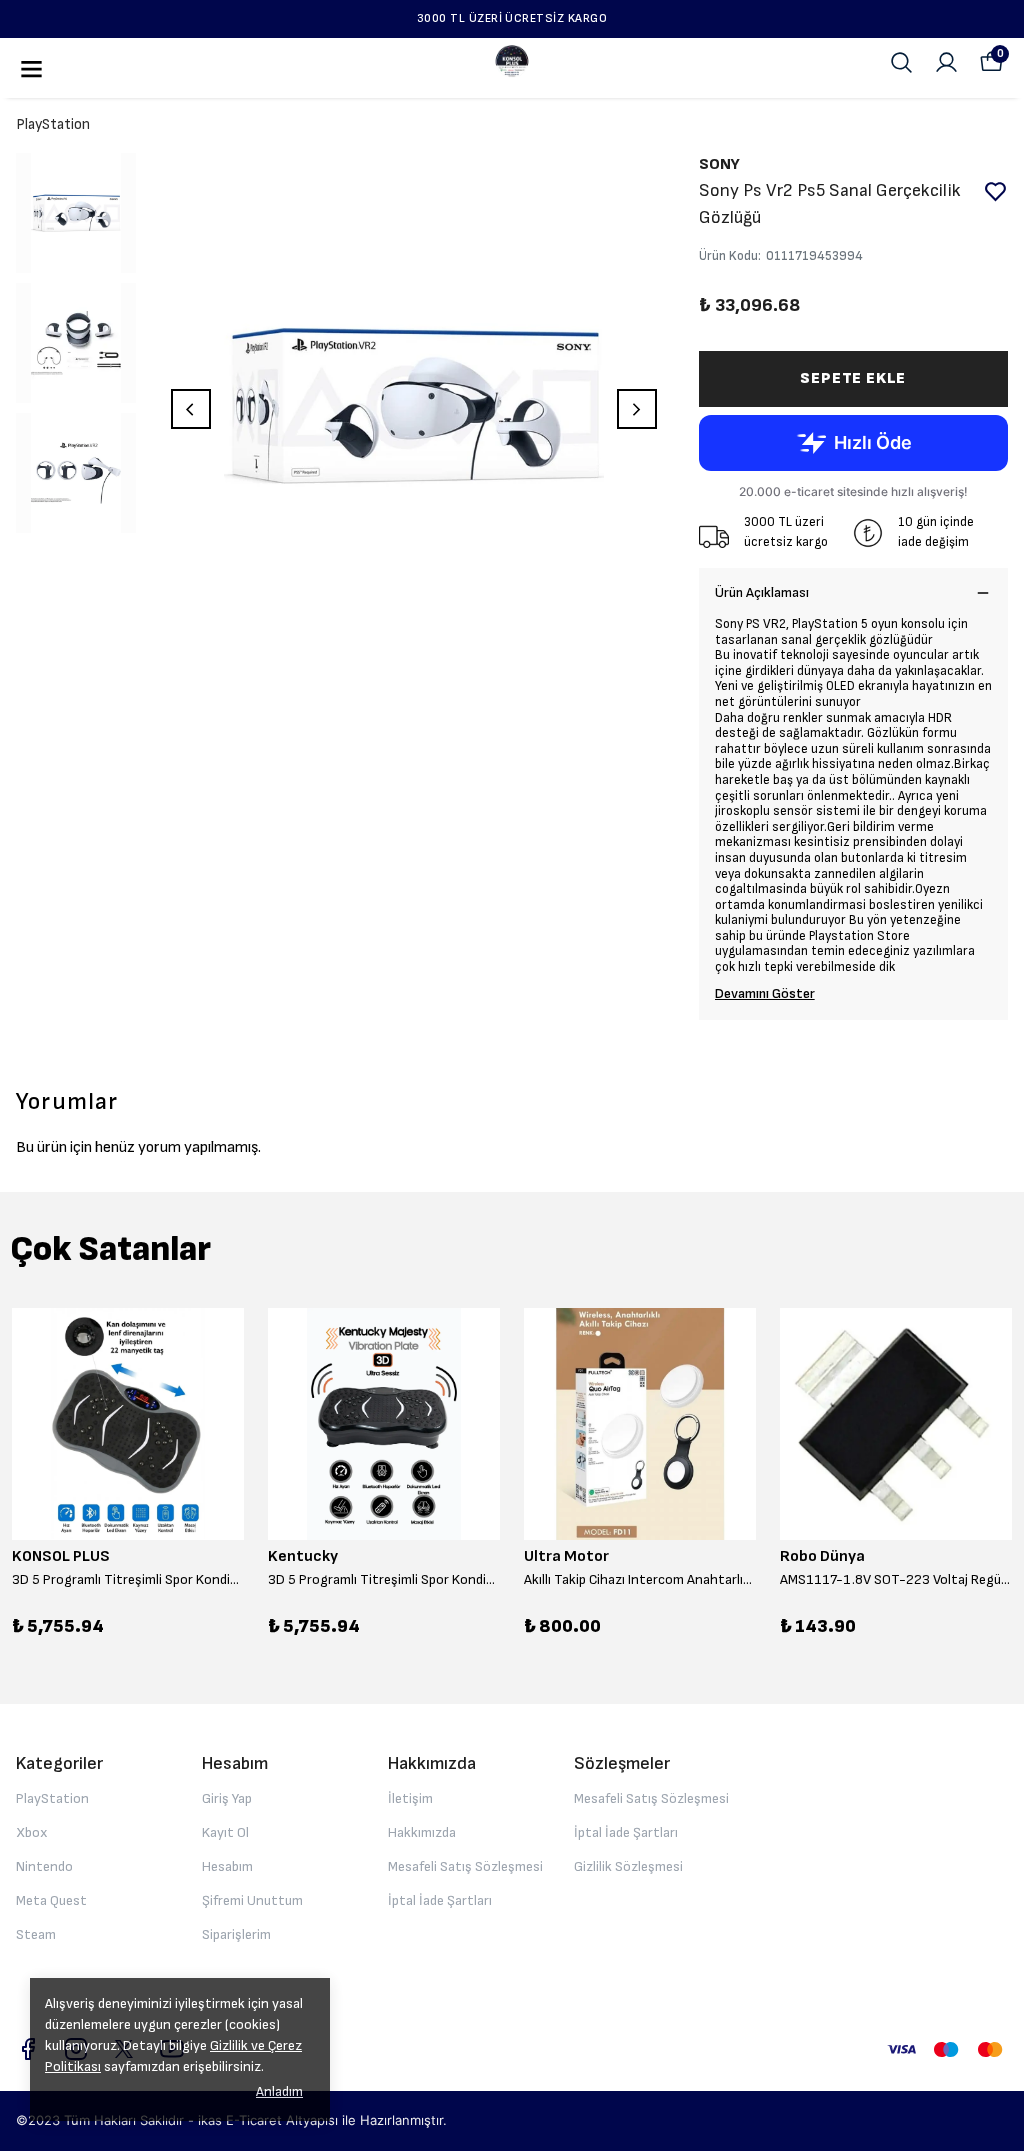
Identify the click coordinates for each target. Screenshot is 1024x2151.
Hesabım (227, 1866)
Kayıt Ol (225, 1832)
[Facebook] (28, 2049)
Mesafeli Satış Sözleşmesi (465, 1866)
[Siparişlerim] (946, 62)
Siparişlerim (236, 1934)
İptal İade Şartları (440, 1900)
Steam (36, 1934)
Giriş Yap (227, 1798)
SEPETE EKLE (853, 378)
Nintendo (44, 1866)
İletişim (410, 1798)
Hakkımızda (422, 1832)
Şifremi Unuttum (252, 1900)
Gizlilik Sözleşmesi (628, 1866)
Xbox (31, 1832)
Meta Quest (51, 1900)
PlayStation (53, 124)
